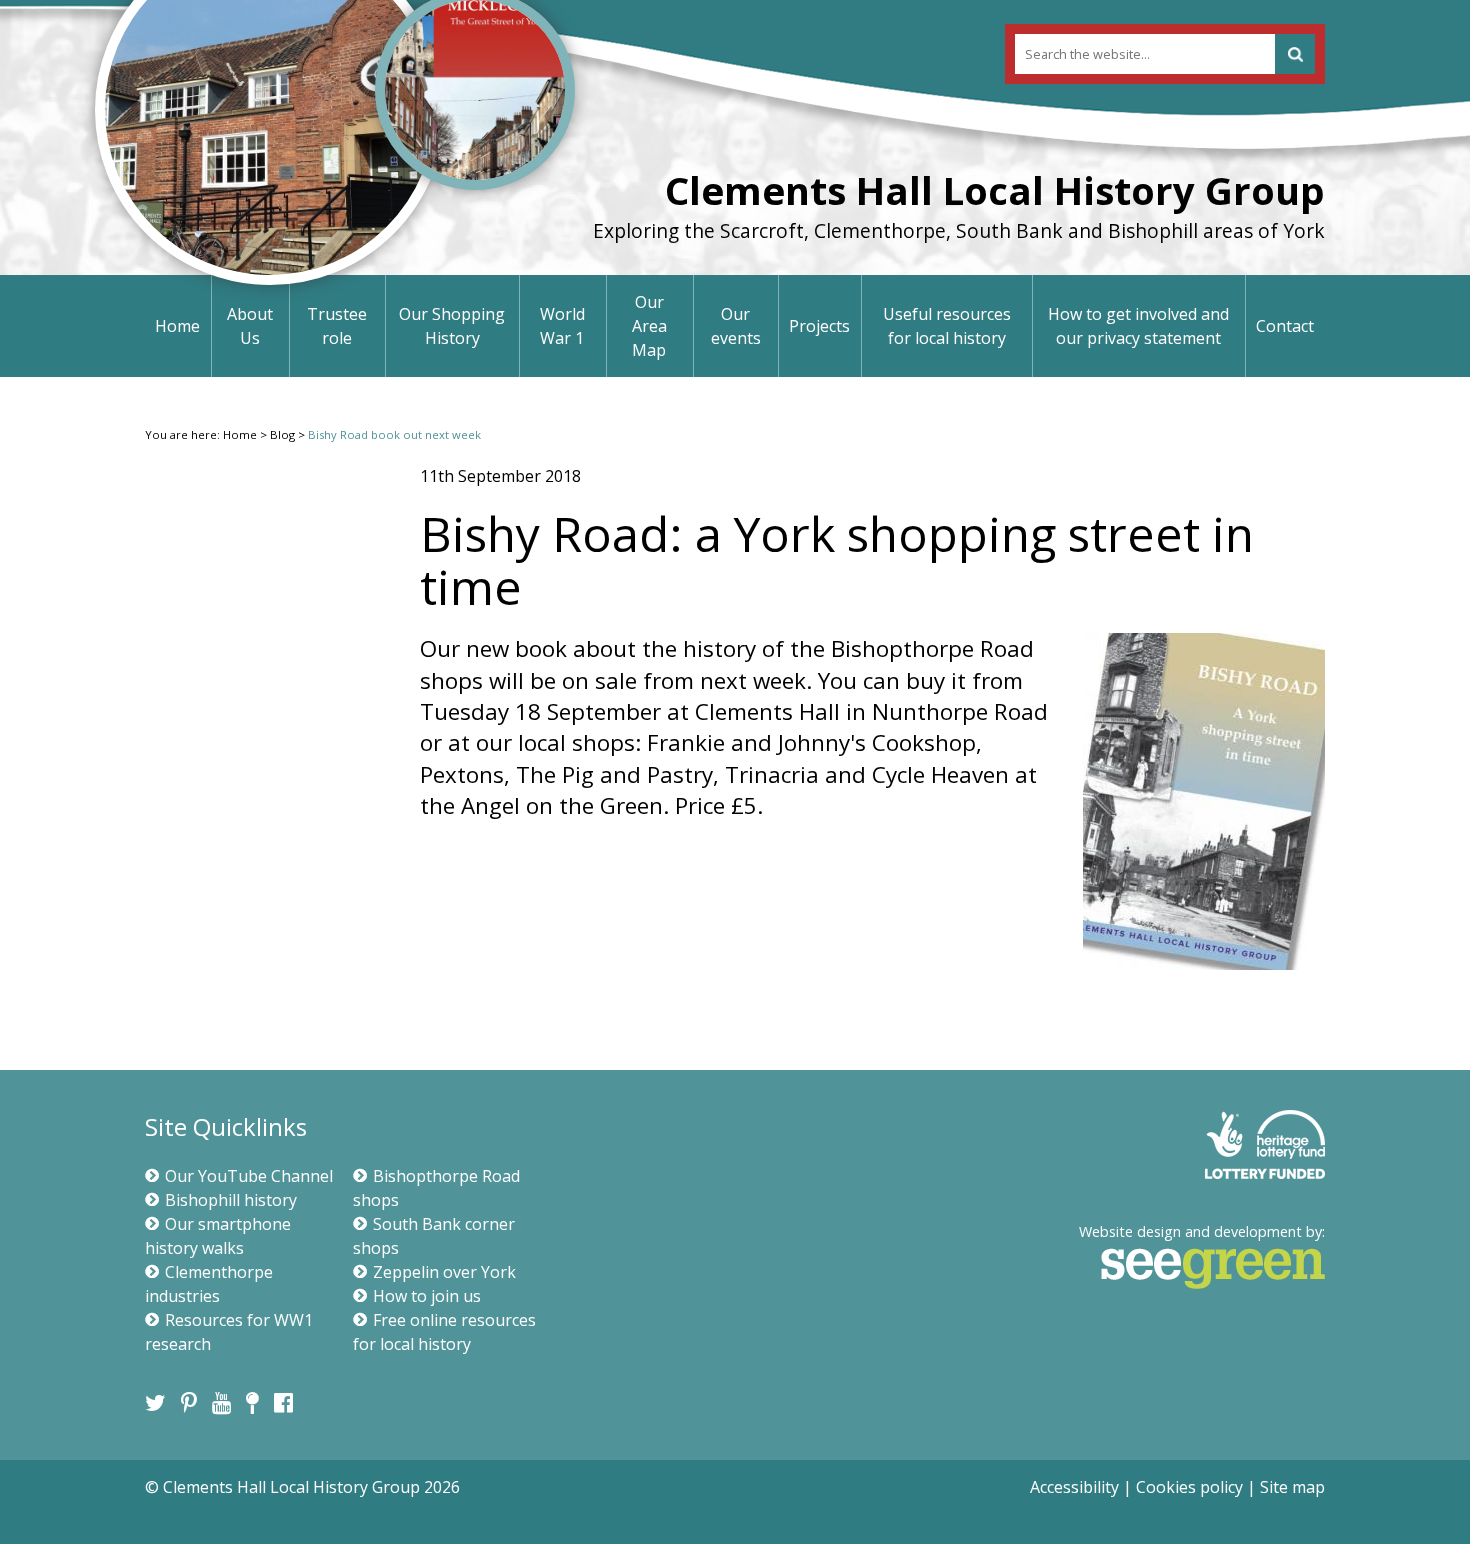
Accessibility (1074, 1487)
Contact (1285, 326)
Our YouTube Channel (249, 1176)
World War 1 (562, 326)
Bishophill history (231, 1200)
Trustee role (337, 326)
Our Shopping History (452, 326)
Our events (736, 326)
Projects (819, 326)
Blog (282, 434)
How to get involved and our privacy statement (1138, 326)
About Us (250, 326)
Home (177, 326)
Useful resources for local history (947, 326)
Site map (1292, 1487)
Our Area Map (649, 326)
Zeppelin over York (444, 1272)
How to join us (427, 1296)
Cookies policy (1189, 1487)
